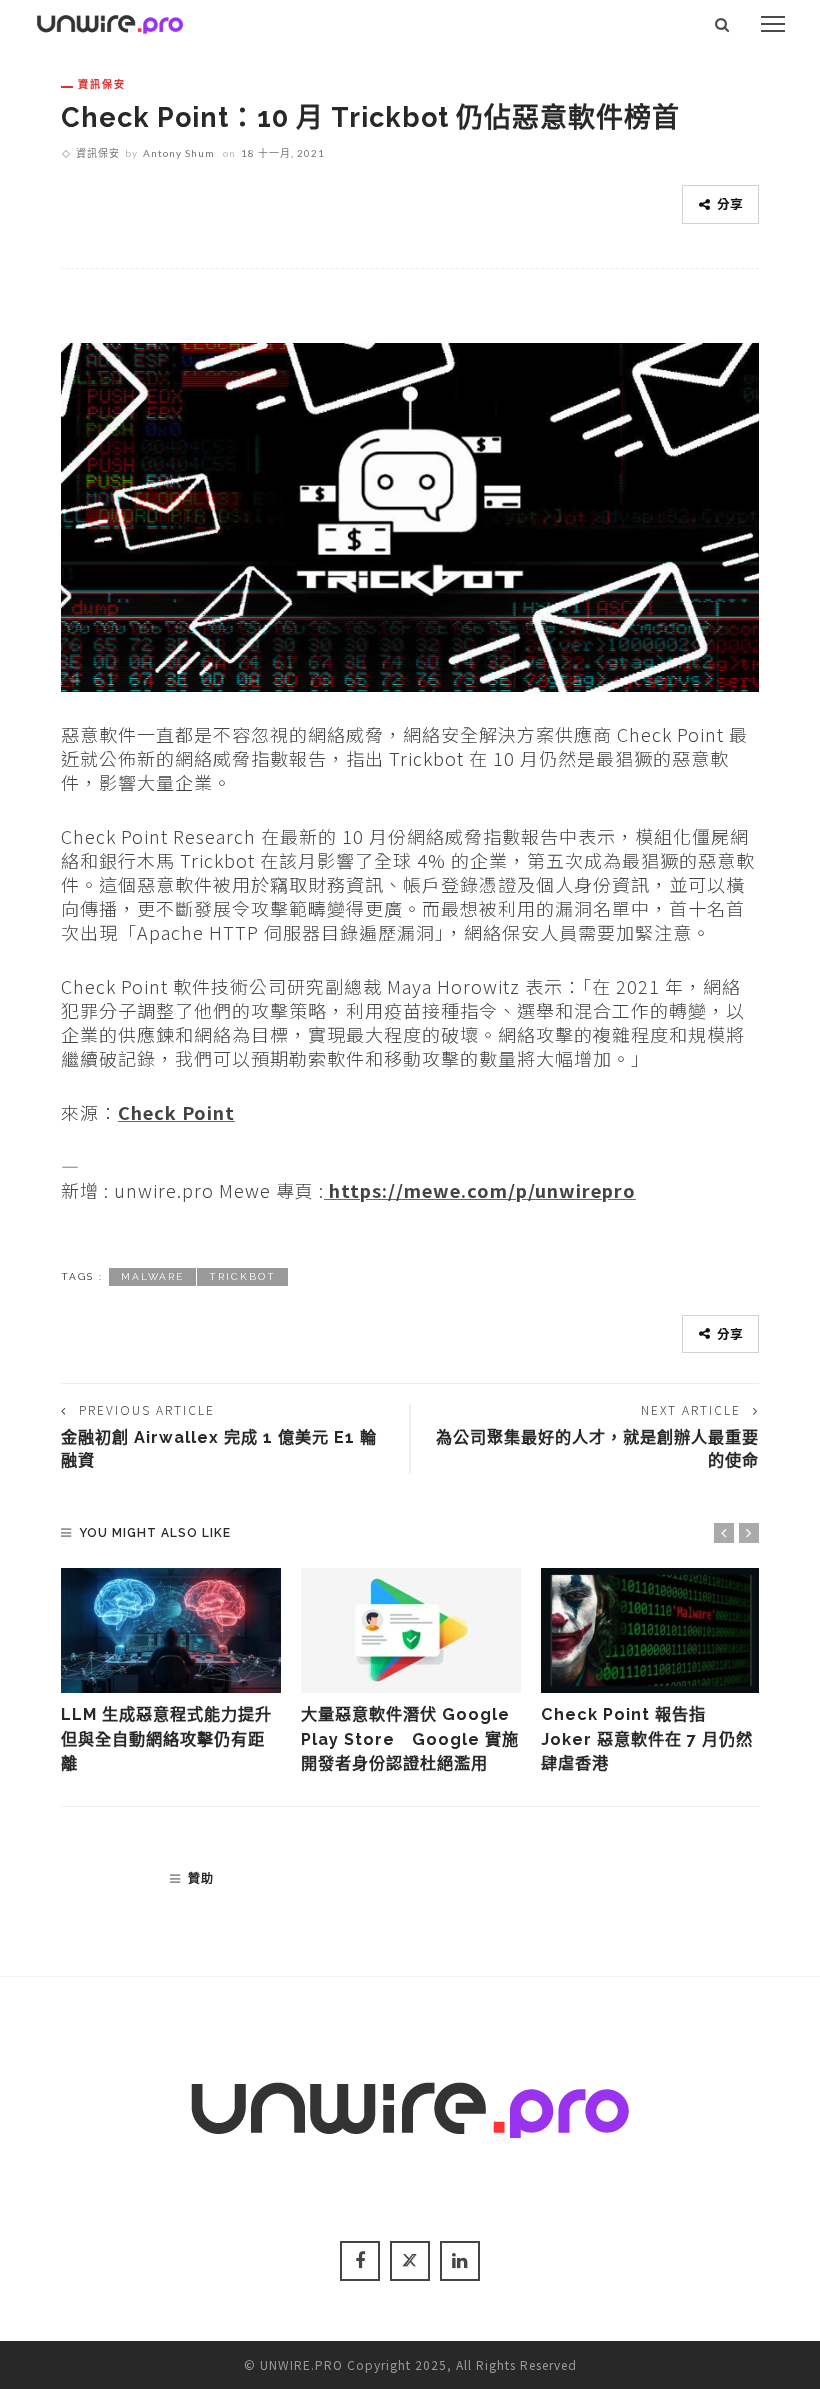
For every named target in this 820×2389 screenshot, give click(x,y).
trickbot (242, 1276)
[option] (171, 1672)
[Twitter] (410, 2261)
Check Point (176, 1112)
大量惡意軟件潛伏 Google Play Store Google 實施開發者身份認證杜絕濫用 (410, 1739)
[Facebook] (360, 2261)
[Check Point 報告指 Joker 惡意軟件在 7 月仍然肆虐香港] (651, 1631)
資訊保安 (102, 84)
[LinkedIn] (460, 2261)
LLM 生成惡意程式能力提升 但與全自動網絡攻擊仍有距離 (175, 1739)
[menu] (773, 24)
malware (152, 1276)
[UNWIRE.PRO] (110, 21)
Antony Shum (179, 153)
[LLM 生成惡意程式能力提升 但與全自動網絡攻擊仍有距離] (171, 1631)
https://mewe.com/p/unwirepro (480, 1190)
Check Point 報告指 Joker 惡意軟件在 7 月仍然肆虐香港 (647, 1739)
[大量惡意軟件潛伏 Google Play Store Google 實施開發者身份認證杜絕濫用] (411, 1631)
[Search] (722, 24)
